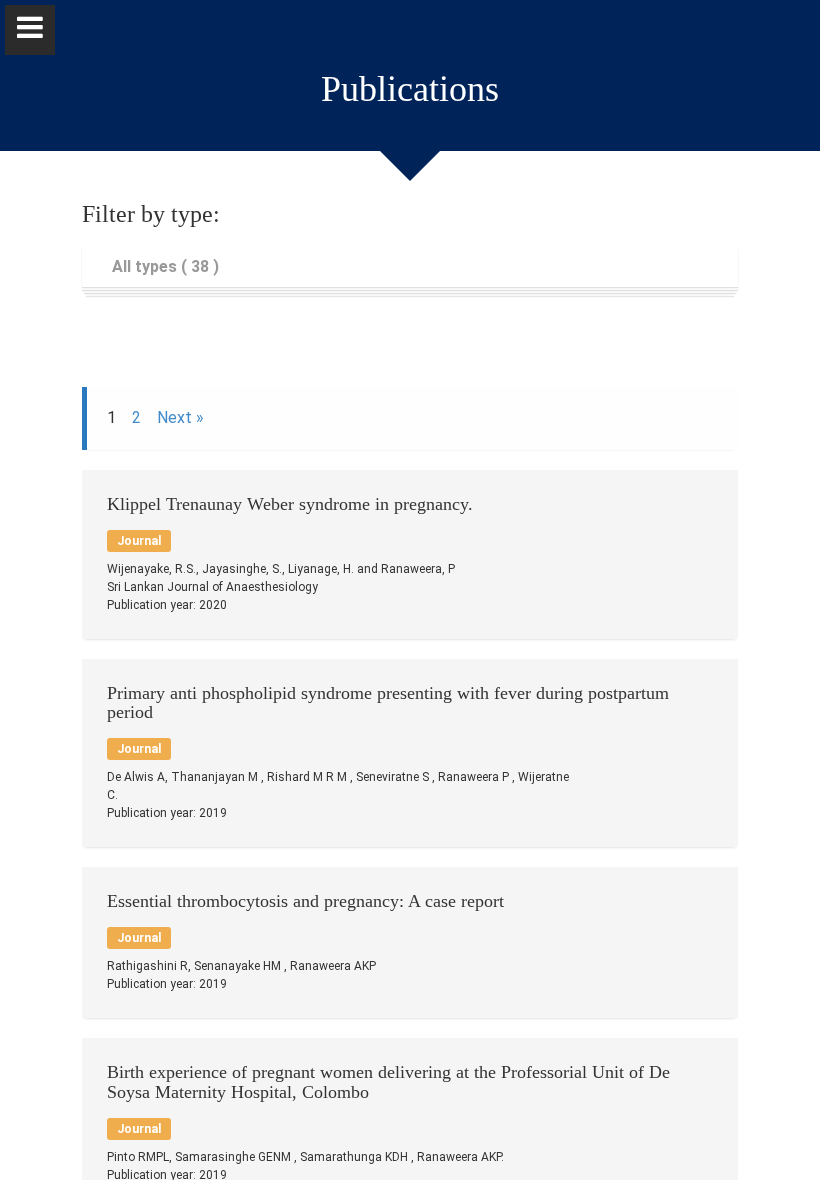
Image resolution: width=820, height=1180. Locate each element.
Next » (180, 417)
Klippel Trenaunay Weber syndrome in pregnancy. (290, 504)
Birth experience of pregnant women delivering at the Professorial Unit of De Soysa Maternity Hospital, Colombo (388, 1082)
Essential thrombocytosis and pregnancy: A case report (305, 901)
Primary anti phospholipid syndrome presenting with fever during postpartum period (388, 703)
